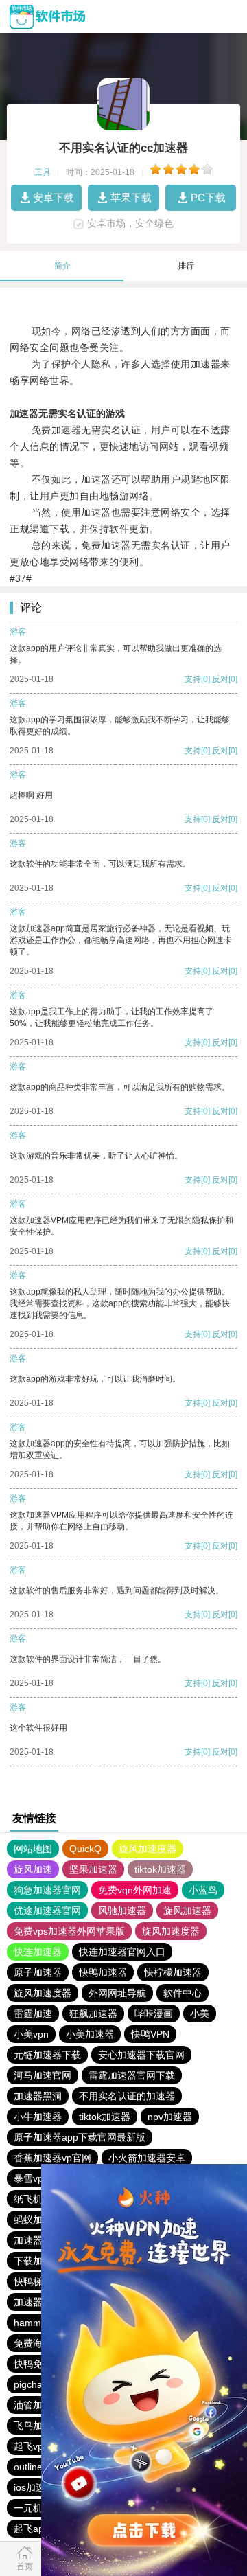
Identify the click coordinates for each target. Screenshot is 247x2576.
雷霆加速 (33, 2014)
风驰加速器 (122, 1911)
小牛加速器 (38, 2117)
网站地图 (33, 1849)
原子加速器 (38, 1972)
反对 (220, 679)
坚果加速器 (93, 1869)
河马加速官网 (43, 2075)
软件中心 (183, 1993)
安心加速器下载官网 (141, 2055)
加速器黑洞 (38, 2096)
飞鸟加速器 (38, 2426)
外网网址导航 (117, 1993)
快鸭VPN (150, 2034)
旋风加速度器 (148, 1849)
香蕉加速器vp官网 (52, 2158)
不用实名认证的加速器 (127, 2096)
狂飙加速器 (93, 2014)
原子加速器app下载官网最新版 (80, 2137)
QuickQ (85, 1849)
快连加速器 (38, 1952)
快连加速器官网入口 (122, 1952)
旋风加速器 (187, 1911)
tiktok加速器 (160, 1869)
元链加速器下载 (47, 2055)
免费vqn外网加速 (135, 1890)
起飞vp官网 (38, 2446)
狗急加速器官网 (47, 1890)
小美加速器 (90, 2034)
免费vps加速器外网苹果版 (69, 1931)
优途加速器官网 (47, 1911)
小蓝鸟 (203, 1890)
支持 (193, 679)
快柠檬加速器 (173, 1972)
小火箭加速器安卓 (147, 2158)
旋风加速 (33, 1869)
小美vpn (31, 2034)
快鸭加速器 (103, 1972)
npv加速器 (170, 2117)
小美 (200, 2014)
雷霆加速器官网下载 (132, 2075)
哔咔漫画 (154, 2014)
